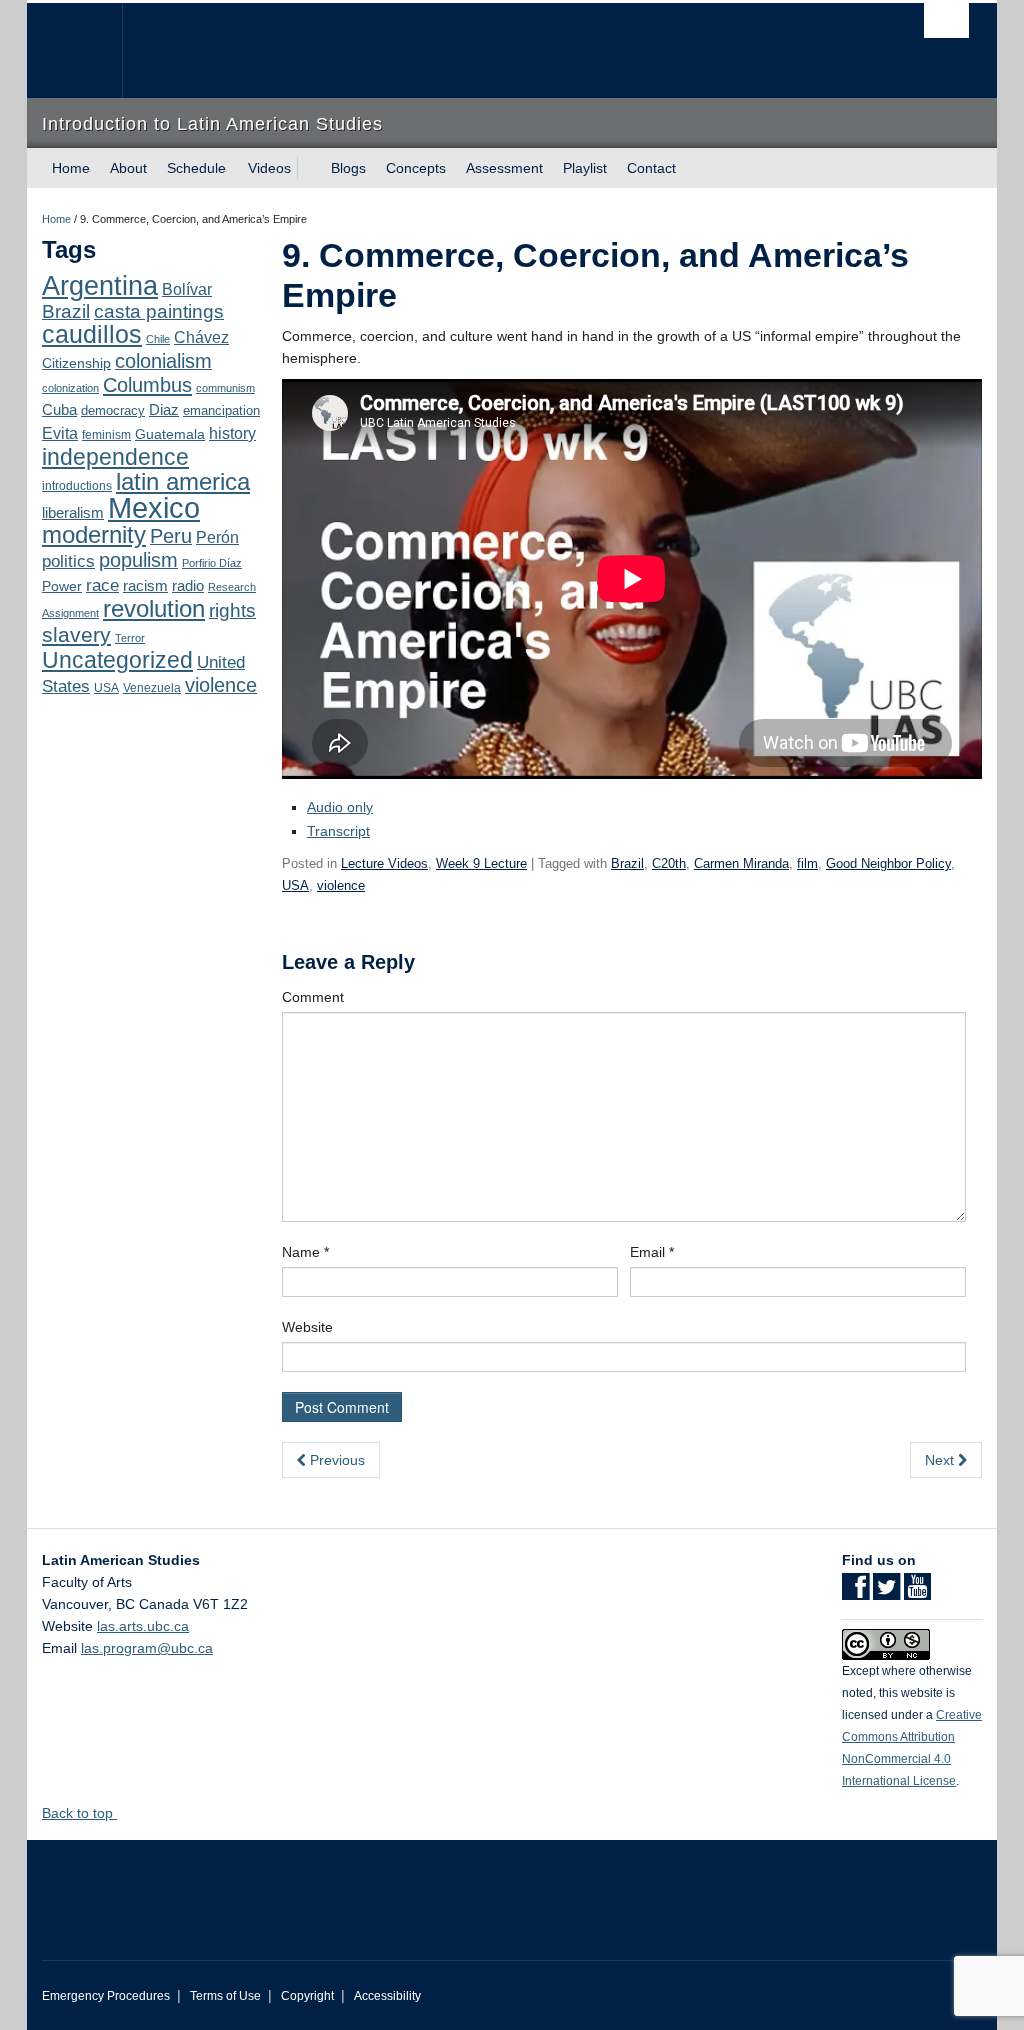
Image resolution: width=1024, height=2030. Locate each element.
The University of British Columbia (89, 50)
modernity (94, 535)
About (128, 168)
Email (652, 1252)
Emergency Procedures (106, 1996)
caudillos (92, 334)
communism (225, 388)
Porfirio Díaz (212, 563)
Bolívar (187, 289)
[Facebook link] (855, 1593)
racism (145, 586)
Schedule (196, 168)
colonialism (163, 361)
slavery (76, 634)
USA (106, 688)
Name (305, 1252)
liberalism (73, 512)
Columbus (147, 385)
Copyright (307, 1996)
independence (115, 457)
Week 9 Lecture (481, 863)
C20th (669, 863)
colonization (70, 388)
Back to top (79, 1813)
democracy (113, 410)
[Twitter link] (886, 1593)
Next (941, 1460)
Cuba (59, 410)
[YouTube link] (917, 1593)
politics (68, 561)
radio (188, 585)
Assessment (504, 168)
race (102, 585)
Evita (60, 433)
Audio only (340, 807)
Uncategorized (117, 660)
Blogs (348, 168)
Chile (158, 339)
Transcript (338, 831)
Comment (313, 997)
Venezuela (152, 688)
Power (62, 586)
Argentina (100, 286)
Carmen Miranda (741, 863)
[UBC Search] (946, 20)
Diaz (164, 409)
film (807, 863)
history (232, 433)
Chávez (201, 337)
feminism (106, 435)
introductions (77, 486)
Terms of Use (225, 1996)
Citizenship (76, 363)
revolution (154, 609)
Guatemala (170, 434)
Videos (269, 168)
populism (138, 560)
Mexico (154, 507)
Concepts (416, 168)
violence (221, 685)
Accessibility (387, 1996)
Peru (171, 536)
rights (232, 610)
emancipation (221, 410)
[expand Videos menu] (309, 168)
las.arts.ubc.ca (143, 1626)
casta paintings (159, 311)
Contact (651, 168)
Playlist (585, 168)
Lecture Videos (384, 863)
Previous (335, 1460)
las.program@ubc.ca (147, 1648)
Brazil (66, 311)
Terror (130, 638)
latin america (183, 481)
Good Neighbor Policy (888, 863)
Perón (217, 537)
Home (71, 168)
